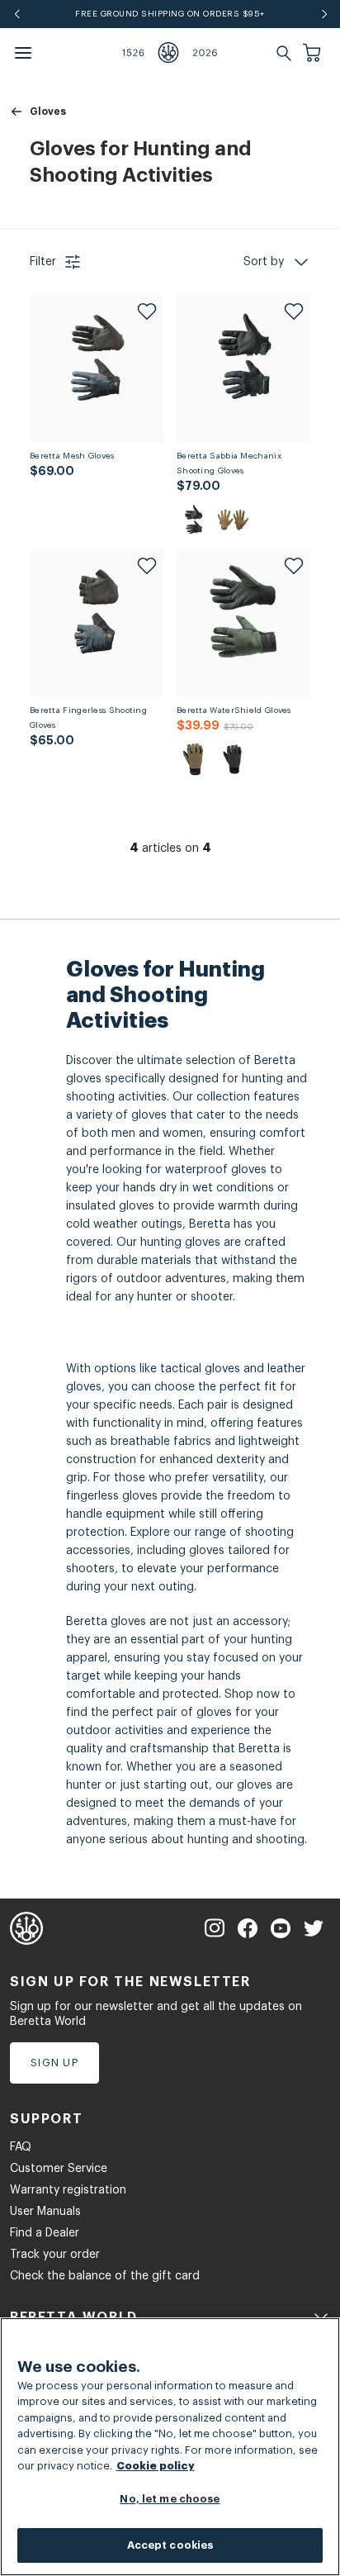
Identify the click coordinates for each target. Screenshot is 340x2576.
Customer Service (59, 2169)
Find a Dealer (45, 2233)
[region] (170, 2447)
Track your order (55, 2255)
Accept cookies (170, 2545)
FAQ (21, 2147)
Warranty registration (68, 2190)
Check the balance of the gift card (105, 2276)
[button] (314, 53)
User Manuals (45, 2212)
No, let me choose (170, 2499)
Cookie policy (156, 2466)
